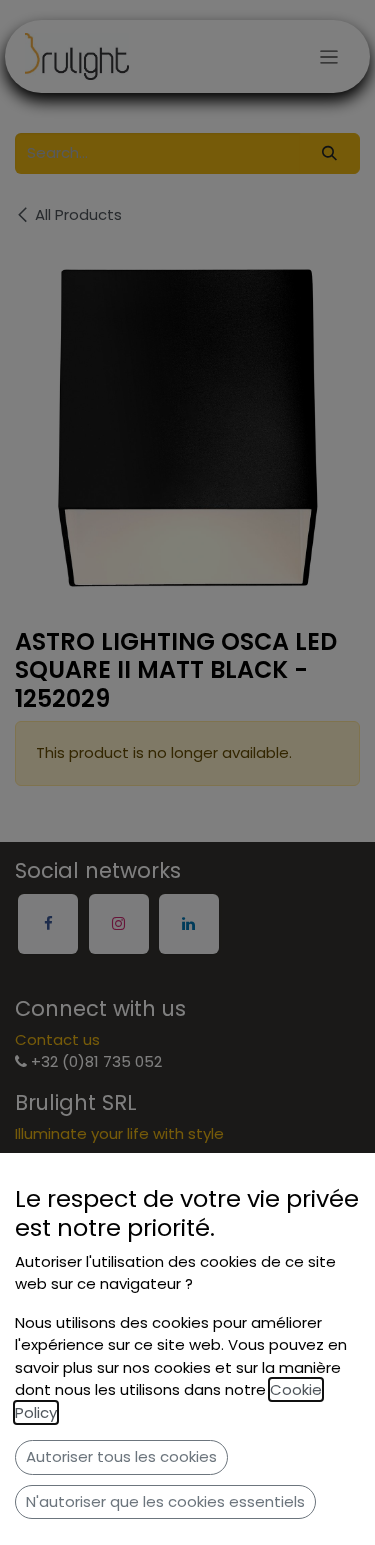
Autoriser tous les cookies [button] (121, 1456)
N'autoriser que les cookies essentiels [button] (165, 1501)
